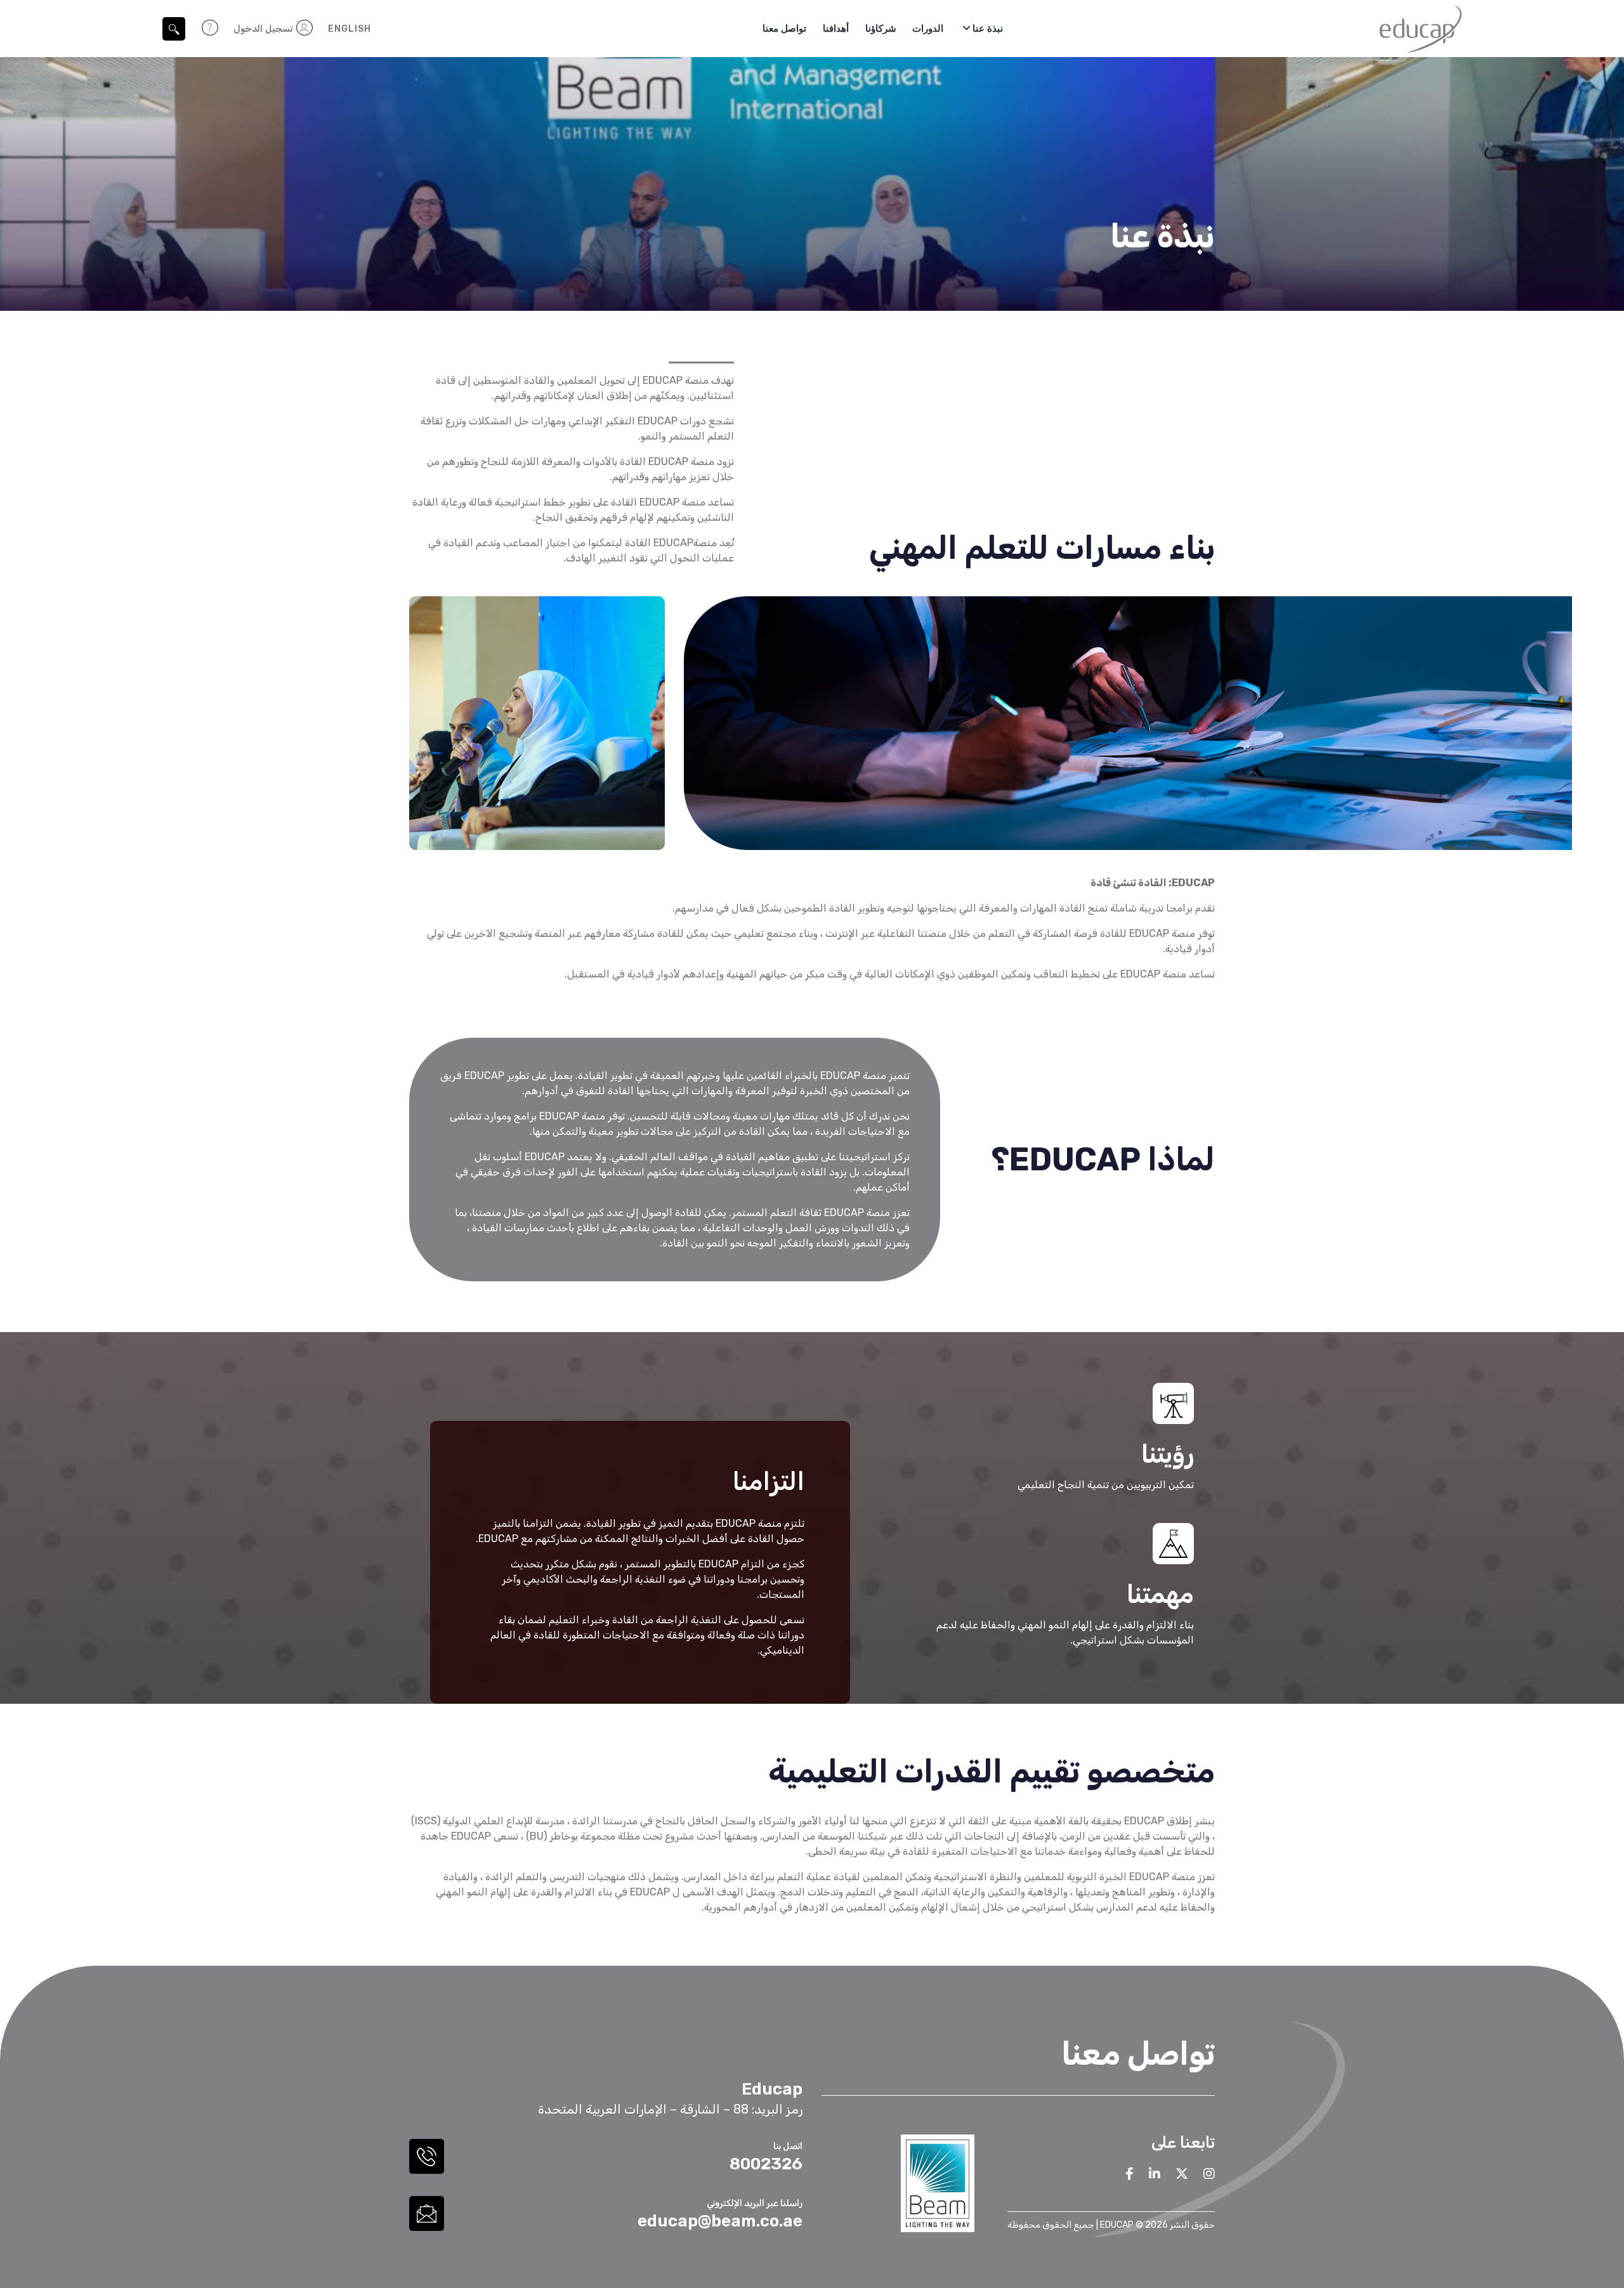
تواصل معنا (784, 28)
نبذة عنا (988, 28)
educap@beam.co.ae (720, 2221)
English (350, 29)
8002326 (766, 2164)
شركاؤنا (881, 28)
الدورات (928, 28)
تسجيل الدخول (264, 29)
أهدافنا (836, 28)
